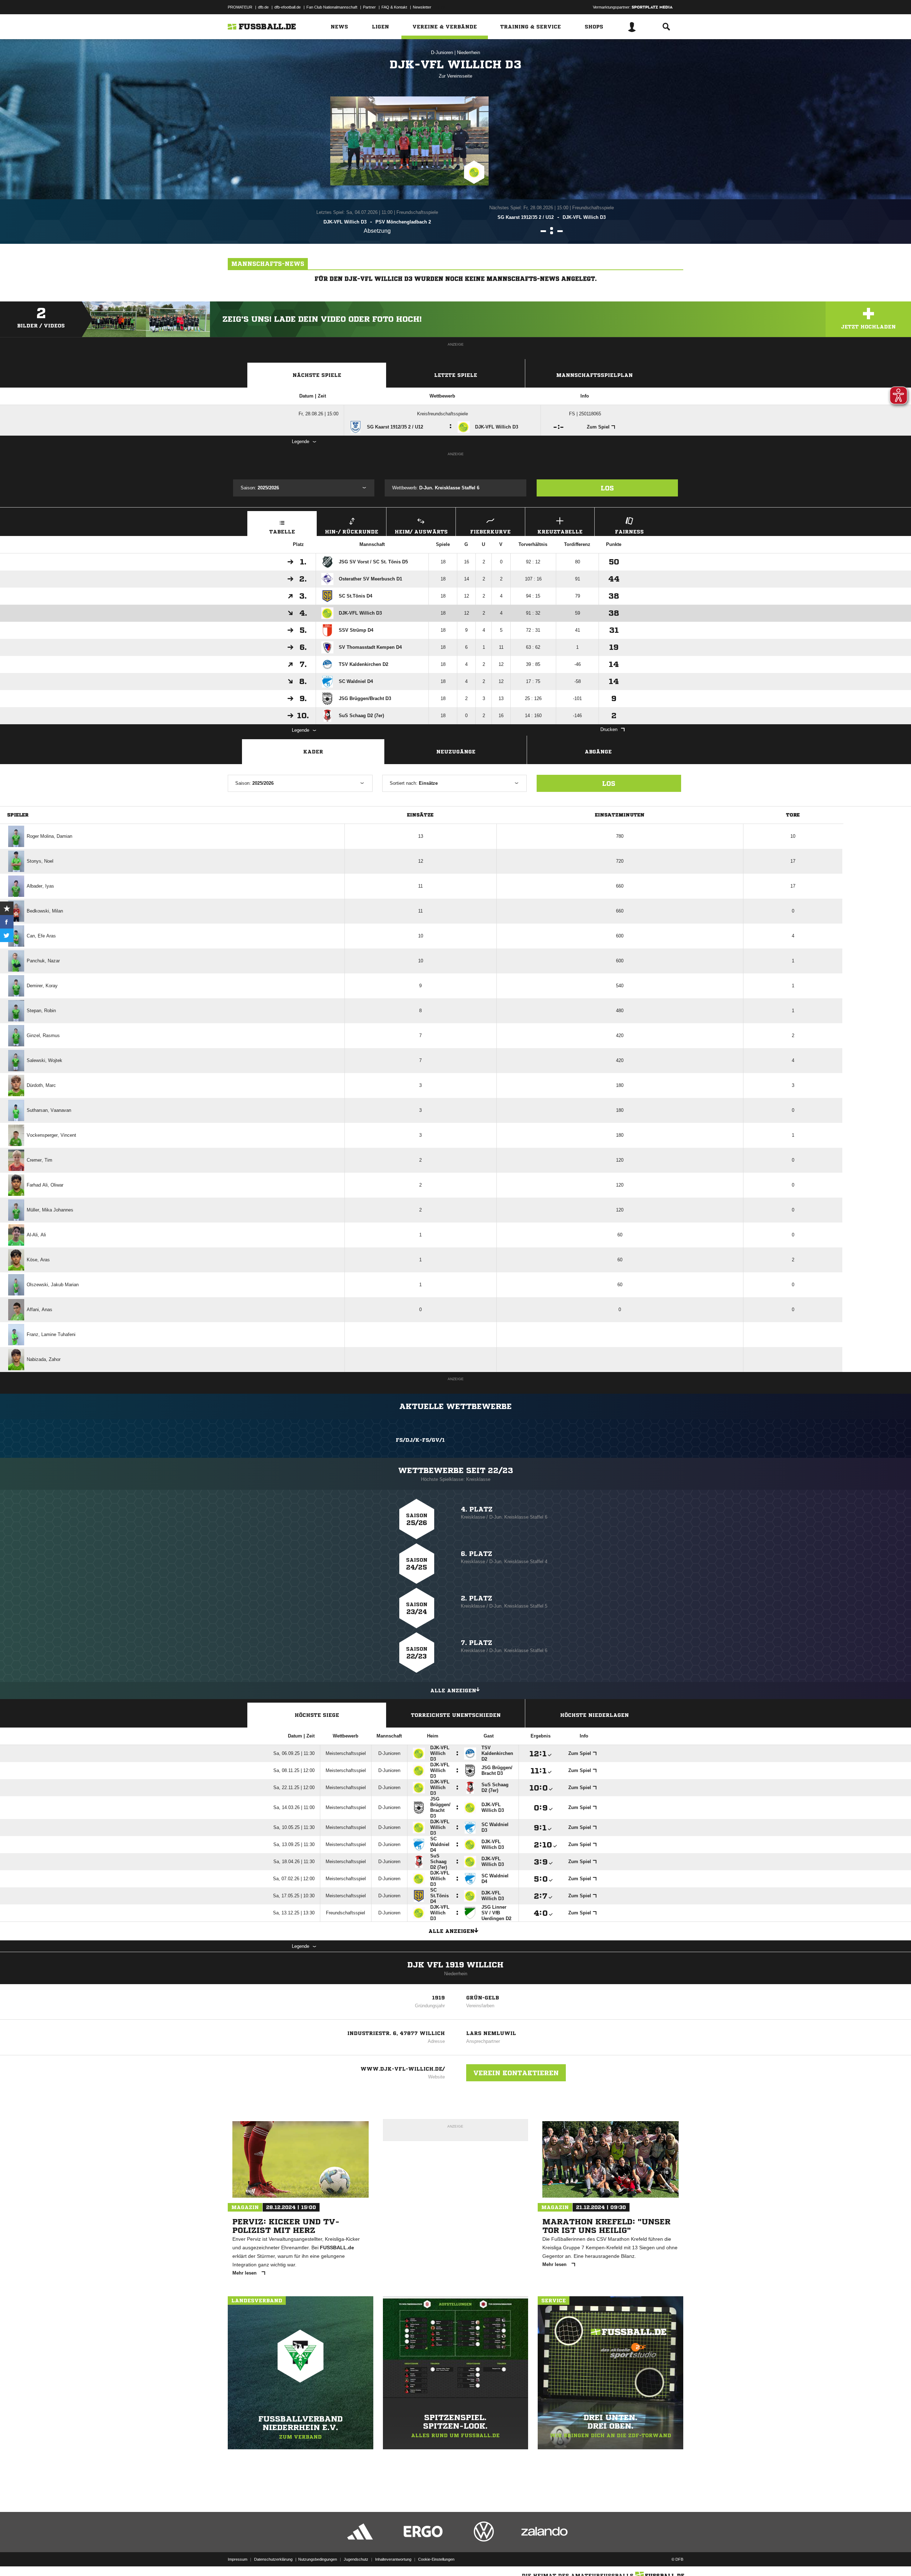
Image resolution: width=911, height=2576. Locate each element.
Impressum (238, 2559)
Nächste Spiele (317, 375)
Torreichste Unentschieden (456, 1715)
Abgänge (598, 752)
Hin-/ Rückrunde (352, 532)
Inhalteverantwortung (393, 2559)
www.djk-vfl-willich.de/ (403, 2069)
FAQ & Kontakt (394, 7)
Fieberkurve (490, 532)
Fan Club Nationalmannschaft (332, 7)
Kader (313, 752)
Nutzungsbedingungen (318, 2559)
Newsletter (422, 7)
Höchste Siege (317, 1715)
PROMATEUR (240, 7)
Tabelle (282, 532)
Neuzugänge (456, 752)
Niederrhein (468, 52)
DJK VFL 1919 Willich (455, 1965)
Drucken (609, 729)
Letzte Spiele (456, 375)
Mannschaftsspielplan (594, 375)
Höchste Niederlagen (594, 1715)
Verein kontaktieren (516, 2073)
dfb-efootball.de (288, 7)
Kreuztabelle (560, 532)
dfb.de (263, 7)
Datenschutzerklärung (273, 2559)
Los (607, 488)
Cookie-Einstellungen (436, 2559)
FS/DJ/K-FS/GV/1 (420, 1440)
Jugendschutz (356, 2559)
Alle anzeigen (453, 1691)
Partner (369, 7)
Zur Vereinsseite (455, 76)
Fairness (629, 532)
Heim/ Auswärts (421, 532)
